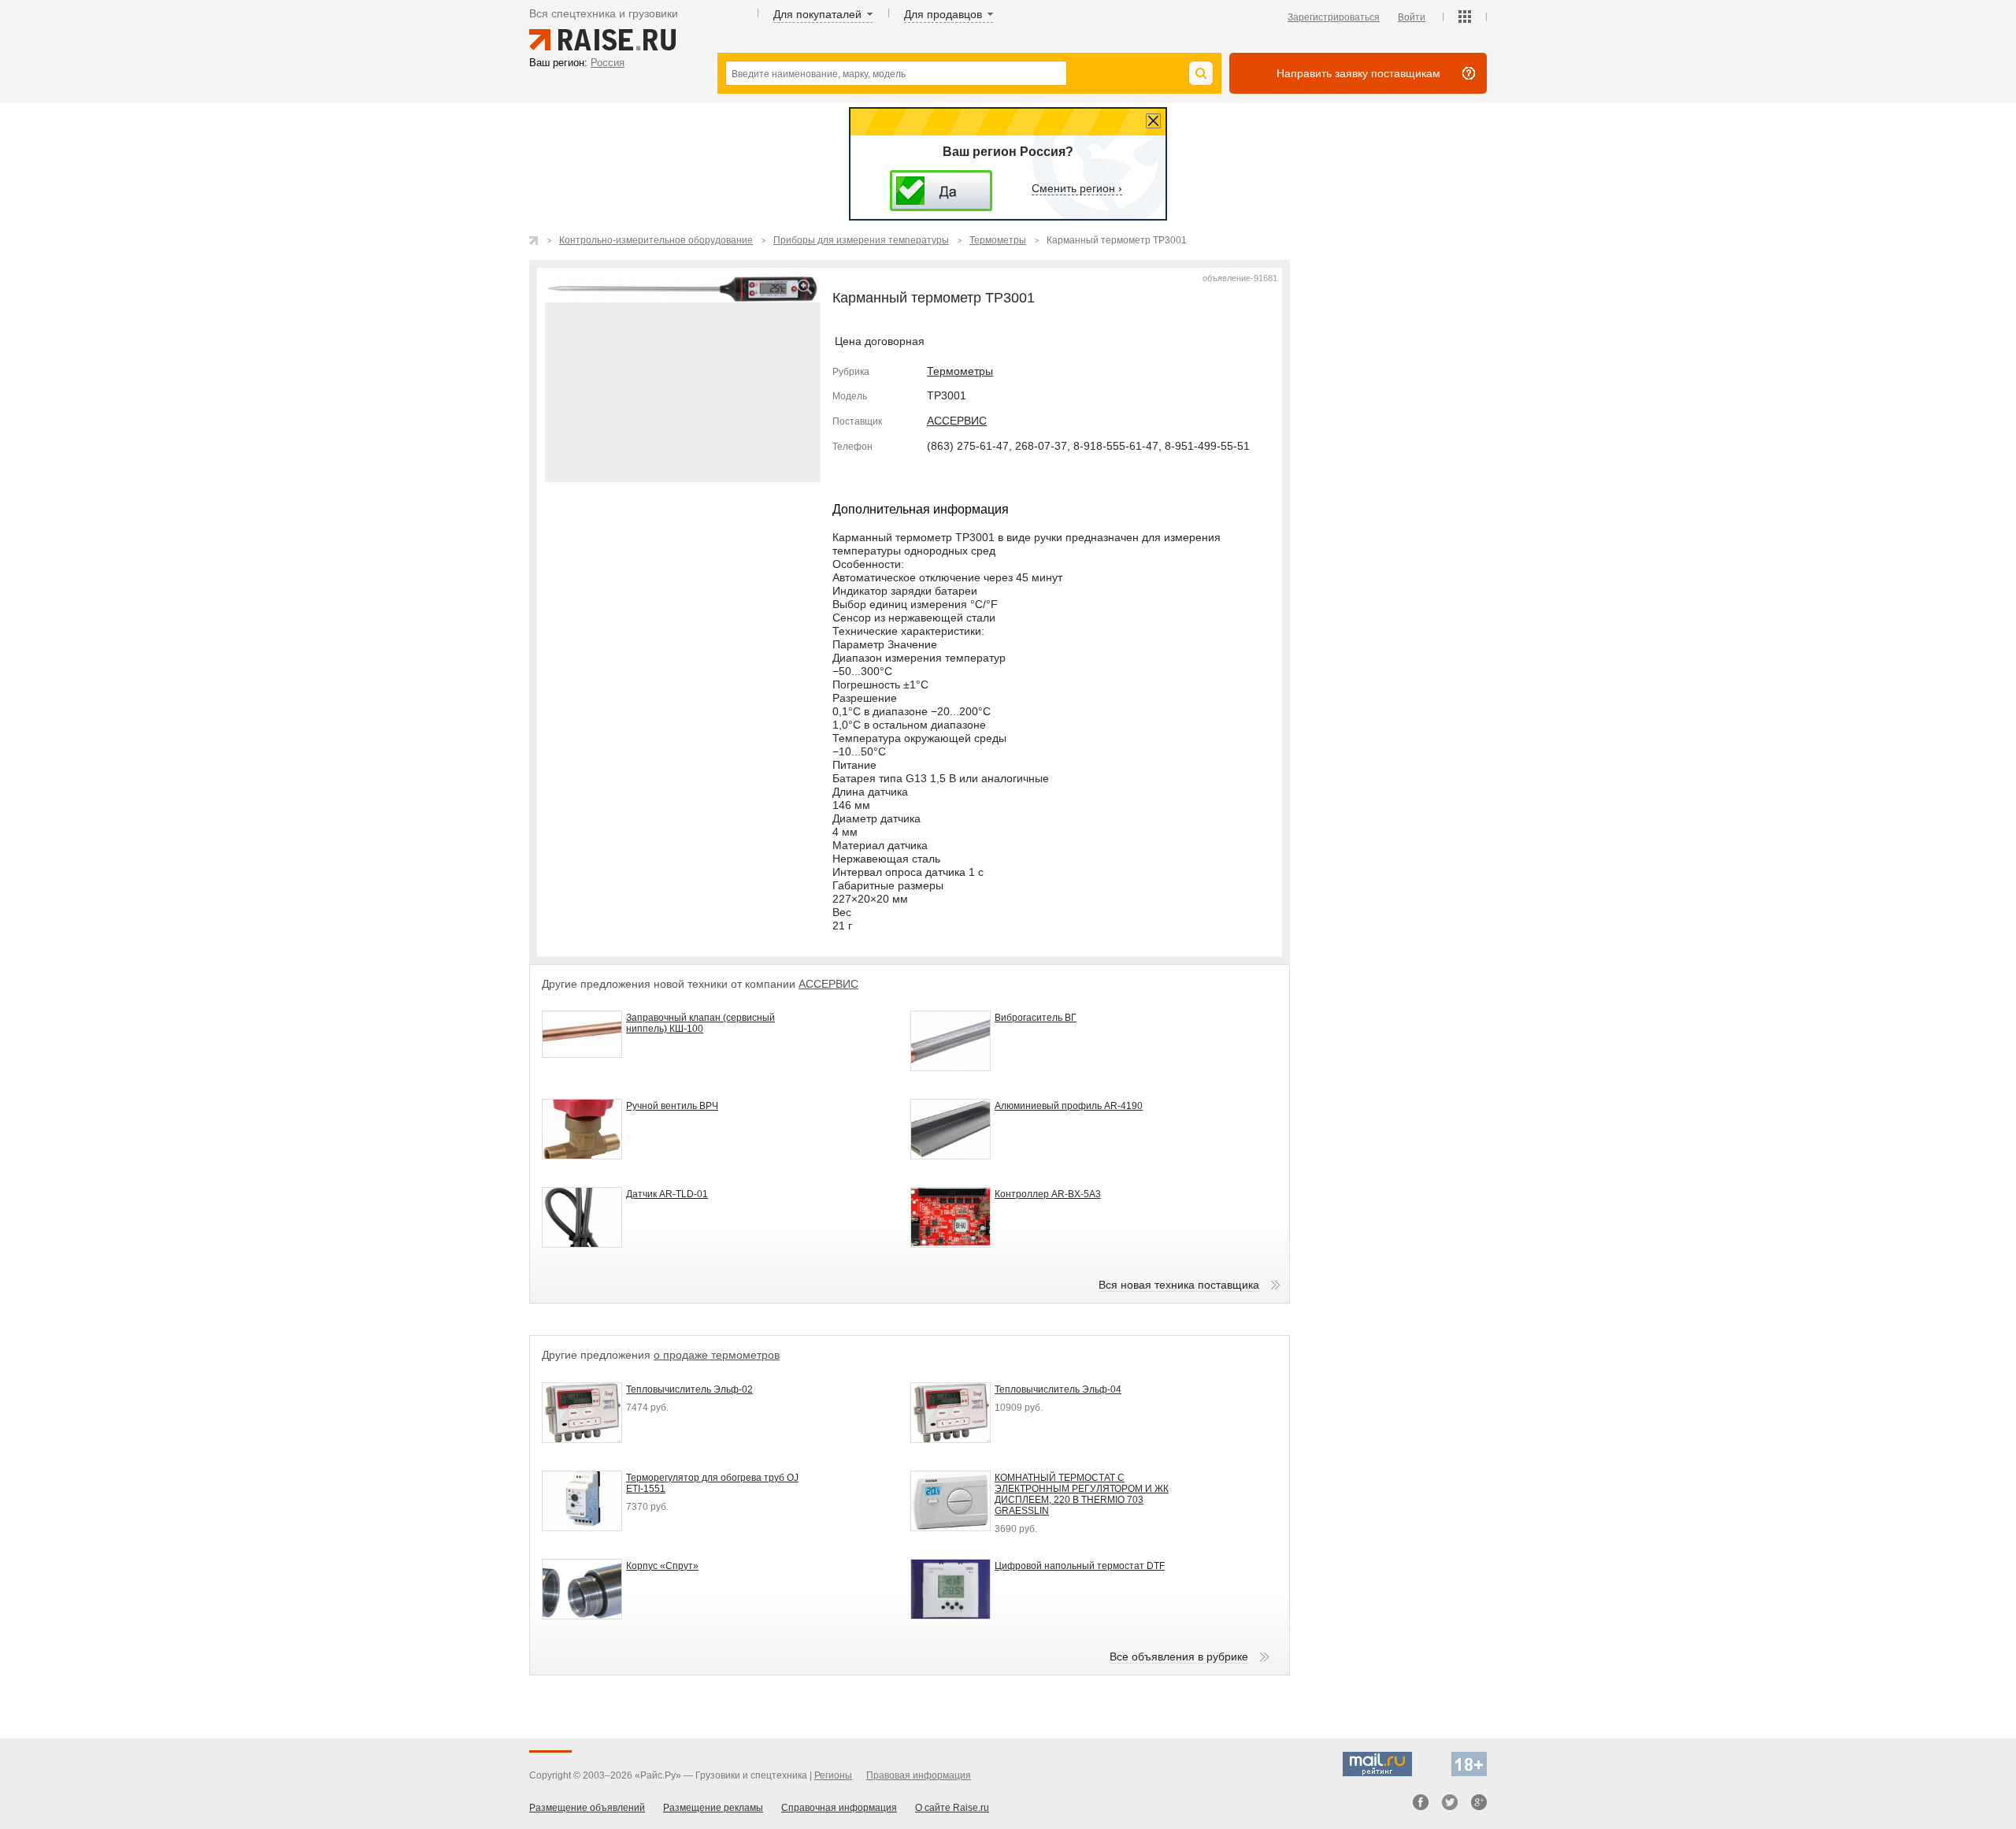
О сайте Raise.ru (952, 1808)
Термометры (960, 371)
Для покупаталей (817, 14)
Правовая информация (919, 1775)
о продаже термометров (717, 1355)
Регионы (833, 1775)
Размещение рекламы (713, 1808)
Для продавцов (943, 14)
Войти (1412, 17)
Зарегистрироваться (1334, 17)
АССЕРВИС (957, 421)
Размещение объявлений (587, 1808)
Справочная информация (839, 1808)
